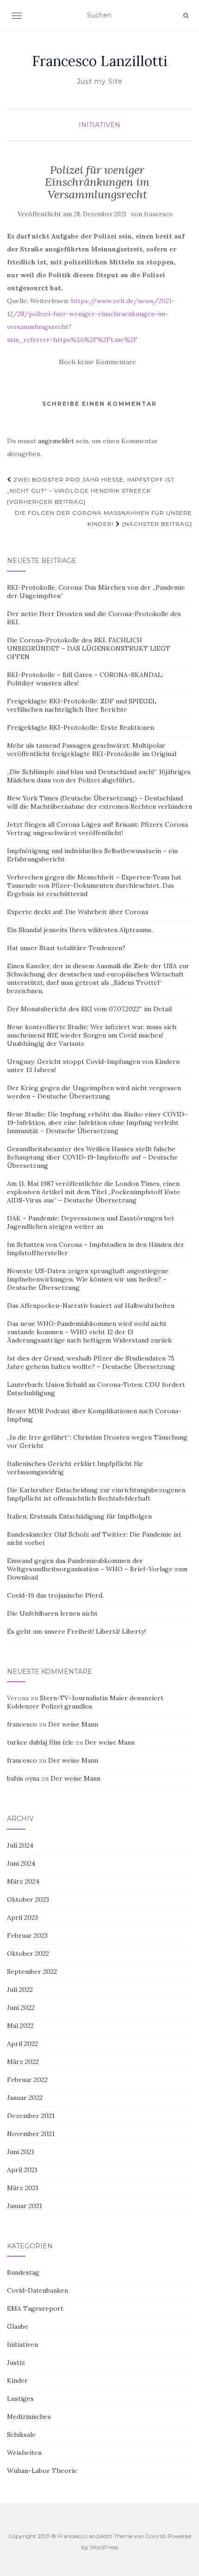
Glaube (18, 2326)
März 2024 (23, 1881)
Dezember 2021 (31, 2116)
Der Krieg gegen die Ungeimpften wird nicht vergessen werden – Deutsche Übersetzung (94, 1092)
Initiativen (99, 125)
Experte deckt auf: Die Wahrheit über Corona (78, 912)
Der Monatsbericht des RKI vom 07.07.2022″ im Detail (89, 1009)
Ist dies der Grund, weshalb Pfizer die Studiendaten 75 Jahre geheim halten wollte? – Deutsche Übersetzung (91, 1362)
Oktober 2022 (28, 1953)
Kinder (17, 2381)
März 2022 (23, 2062)
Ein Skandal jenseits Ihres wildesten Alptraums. (80, 930)
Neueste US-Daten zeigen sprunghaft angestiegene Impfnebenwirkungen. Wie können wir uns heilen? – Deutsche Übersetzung (88, 1279)
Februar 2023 (27, 1935)
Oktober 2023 (28, 1899)
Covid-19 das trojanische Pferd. (55, 1595)
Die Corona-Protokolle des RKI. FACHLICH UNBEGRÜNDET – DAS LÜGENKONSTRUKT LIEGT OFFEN (89, 648)
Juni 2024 (21, 1863)
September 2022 (32, 1972)
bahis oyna (23, 1778)
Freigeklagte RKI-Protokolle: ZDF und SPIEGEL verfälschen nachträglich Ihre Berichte (82, 705)
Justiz (16, 2362)
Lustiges (20, 2399)
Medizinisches (29, 2417)
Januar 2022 (25, 2098)
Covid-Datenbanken (37, 2290)
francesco (158, 214)
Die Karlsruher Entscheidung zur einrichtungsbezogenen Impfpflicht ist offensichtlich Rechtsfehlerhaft (96, 1494)
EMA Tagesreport (35, 2308)
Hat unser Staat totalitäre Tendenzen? (66, 948)
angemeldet (56, 441)
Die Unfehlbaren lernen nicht (52, 1613)
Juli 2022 (20, 1990)
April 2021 (22, 2170)
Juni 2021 (21, 2152)
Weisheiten (24, 2453)
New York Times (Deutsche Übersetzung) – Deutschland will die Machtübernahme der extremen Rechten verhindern (99, 802)
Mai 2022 (20, 2026)
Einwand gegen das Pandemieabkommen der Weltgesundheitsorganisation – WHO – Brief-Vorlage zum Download (97, 1569)
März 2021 (23, 2188)
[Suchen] (186, 16)
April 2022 (22, 2044)
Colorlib (156, 2536)
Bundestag (23, 2272)
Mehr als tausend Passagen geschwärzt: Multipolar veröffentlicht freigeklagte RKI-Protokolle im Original (92, 750)
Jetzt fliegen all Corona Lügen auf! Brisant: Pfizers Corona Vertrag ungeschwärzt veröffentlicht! (97, 829)
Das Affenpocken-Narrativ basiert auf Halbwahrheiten (91, 1306)
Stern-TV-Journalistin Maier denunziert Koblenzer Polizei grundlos (85, 1702)
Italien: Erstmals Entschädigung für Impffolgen (79, 1516)
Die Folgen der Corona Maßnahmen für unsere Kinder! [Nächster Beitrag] (103, 518)
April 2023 (22, 1917)
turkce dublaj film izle (40, 1742)
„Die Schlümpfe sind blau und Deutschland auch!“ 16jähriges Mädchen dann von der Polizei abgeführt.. (99, 776)
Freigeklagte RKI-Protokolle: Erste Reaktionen (81, 727)
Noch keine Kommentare (97, 362)
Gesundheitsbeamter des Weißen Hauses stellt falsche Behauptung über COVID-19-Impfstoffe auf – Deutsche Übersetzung (92, 1157)
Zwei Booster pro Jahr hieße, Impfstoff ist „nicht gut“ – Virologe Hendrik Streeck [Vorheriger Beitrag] (91, 491)
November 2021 (31, 2134)
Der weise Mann (73, 1724)
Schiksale (21, 2435)
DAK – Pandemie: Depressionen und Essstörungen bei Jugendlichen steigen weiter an (90, 1222)
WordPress (104, 2547)
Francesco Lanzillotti (100, 61)
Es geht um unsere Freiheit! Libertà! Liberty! (76, 1631)
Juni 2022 (21, 2008)
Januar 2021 (25, 2206)
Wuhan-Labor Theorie (42, 2471)
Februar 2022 (27, 2080)
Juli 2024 (20, 1845)
